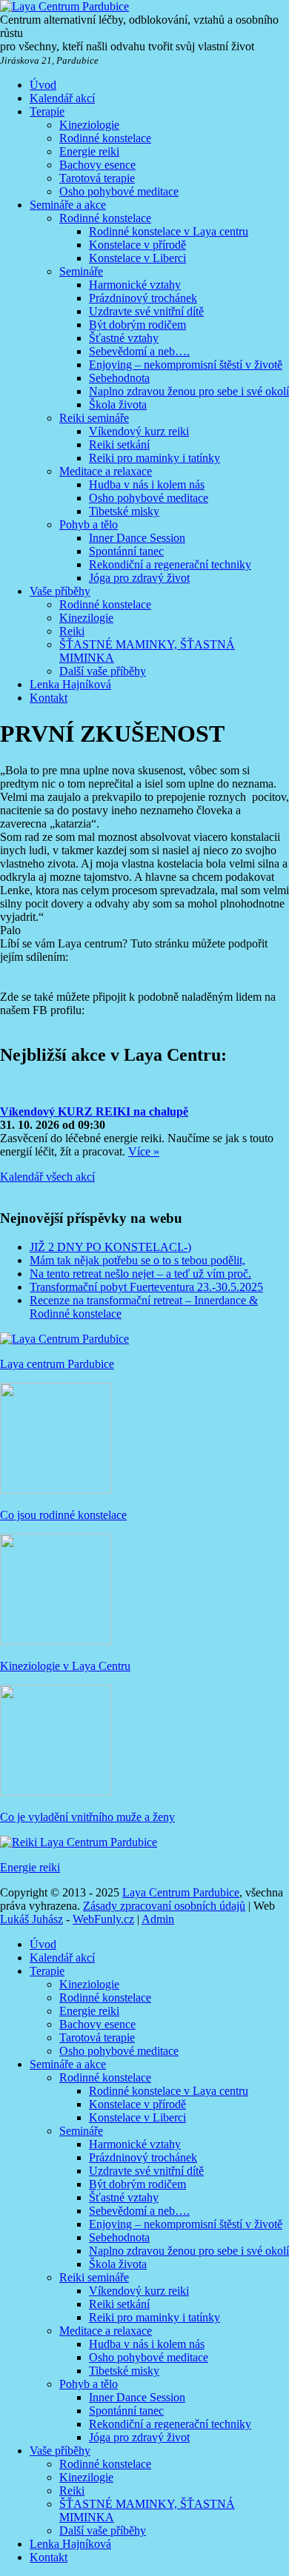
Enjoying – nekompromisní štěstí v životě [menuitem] (186, 2224)
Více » (144, 1151)
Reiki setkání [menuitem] (119, 2304)
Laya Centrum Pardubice (181, 1892)
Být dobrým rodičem (137, 325)
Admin (158, 1919)
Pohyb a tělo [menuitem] (89, 2384)
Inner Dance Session (137, 538)
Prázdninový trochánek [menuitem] (143, 2157)
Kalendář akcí (62, 98)
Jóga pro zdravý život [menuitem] (139, 2437)
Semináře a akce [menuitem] (68, 2064)
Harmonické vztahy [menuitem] (135, 2144)
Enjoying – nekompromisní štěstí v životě (186, 365)
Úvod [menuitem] (43, 1944)
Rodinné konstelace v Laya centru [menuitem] (169, 2091)
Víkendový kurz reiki (139, 431)
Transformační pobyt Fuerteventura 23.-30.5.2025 (146, 1287)
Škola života (118, 405)
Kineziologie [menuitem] (89, 1984)
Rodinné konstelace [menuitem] (105, 1998)
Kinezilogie (86, 618)
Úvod (43, 85)
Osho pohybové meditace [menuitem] (119, 2051)
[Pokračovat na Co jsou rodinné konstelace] (56, 1490)
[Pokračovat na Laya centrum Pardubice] (64, 1339)
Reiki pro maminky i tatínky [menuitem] (155, 2317)
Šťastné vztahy (124, 338)
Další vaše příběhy (103, 671)
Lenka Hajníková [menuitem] (70, 2544)
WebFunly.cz (103, 1919)
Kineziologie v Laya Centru (65, 1666)
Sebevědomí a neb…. (139, 351)
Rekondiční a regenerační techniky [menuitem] (170, 2424)
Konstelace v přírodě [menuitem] (137, 2104)
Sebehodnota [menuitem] (119, 2237)
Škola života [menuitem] (118, 2264)
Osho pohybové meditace (119, 191)
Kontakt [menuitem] (49, 2557)
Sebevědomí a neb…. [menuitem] (139, 2211)
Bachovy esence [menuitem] (97, 2024)
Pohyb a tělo (89, 524)
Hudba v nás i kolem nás (147, 484)
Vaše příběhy (60, 591)
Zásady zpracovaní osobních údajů (164, 1906)
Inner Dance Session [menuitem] (137, 2397)
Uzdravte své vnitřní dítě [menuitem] (146, 2171)
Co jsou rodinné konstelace (63, 1515)
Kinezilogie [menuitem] (86, 2477)
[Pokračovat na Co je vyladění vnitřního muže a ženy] (56, 1792)
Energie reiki (89, 151)
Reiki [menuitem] (72, 2491)
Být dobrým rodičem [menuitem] (137, 2184)
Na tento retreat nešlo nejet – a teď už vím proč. (140, 1274)
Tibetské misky (124, 511)
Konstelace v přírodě (137, 245)
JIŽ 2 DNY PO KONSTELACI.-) (110, 1247)
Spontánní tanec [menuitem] (126, 2411)
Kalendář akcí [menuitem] (62, 1958)
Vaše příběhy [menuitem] (60, 2451)
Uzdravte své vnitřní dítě (146, 311)
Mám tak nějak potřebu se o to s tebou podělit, (137, 1260)
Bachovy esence (97, 165)
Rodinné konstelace (105, 138)
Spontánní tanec (126, 551)
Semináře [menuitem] (81, 2131)
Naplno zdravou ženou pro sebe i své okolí (189, 391)
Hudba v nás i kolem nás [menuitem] (147, 2344)
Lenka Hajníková (70, 684)
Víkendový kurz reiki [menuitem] (139, 2291)
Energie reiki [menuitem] (89, 2011)
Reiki (72, 631)
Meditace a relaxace (106, 471)
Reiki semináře (94, 418)
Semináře (81, 271)
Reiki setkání (119, 445)
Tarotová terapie (97, 178)
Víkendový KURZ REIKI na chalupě (94, 1111)
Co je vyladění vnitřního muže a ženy (87, 1817)
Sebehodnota (119, 378)
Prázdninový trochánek (143, 298)
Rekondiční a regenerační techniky (170, 564)
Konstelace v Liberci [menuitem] (137, 2117)
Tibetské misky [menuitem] (124, 2371)
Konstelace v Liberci (137, 258)
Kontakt (49, 698)
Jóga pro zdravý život (139, 578)
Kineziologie (89, 125)
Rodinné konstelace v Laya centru (169, 231)
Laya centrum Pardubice (57, 1364)
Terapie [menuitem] (47, 1971)
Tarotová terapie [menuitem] (97, 2037)
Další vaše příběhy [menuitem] (103, 2530)
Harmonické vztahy (135, 285)
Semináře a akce (68, 205)
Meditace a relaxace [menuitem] (106, 2331)
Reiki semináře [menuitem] (94, 2277)
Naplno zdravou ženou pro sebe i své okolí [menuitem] (189, 2251)
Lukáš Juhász (31, 1919)
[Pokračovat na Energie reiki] (79, 1842)
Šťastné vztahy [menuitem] (124, 2197)
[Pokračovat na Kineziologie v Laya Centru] (56, 1641)
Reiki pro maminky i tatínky (155, 458)
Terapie (47, 111)
